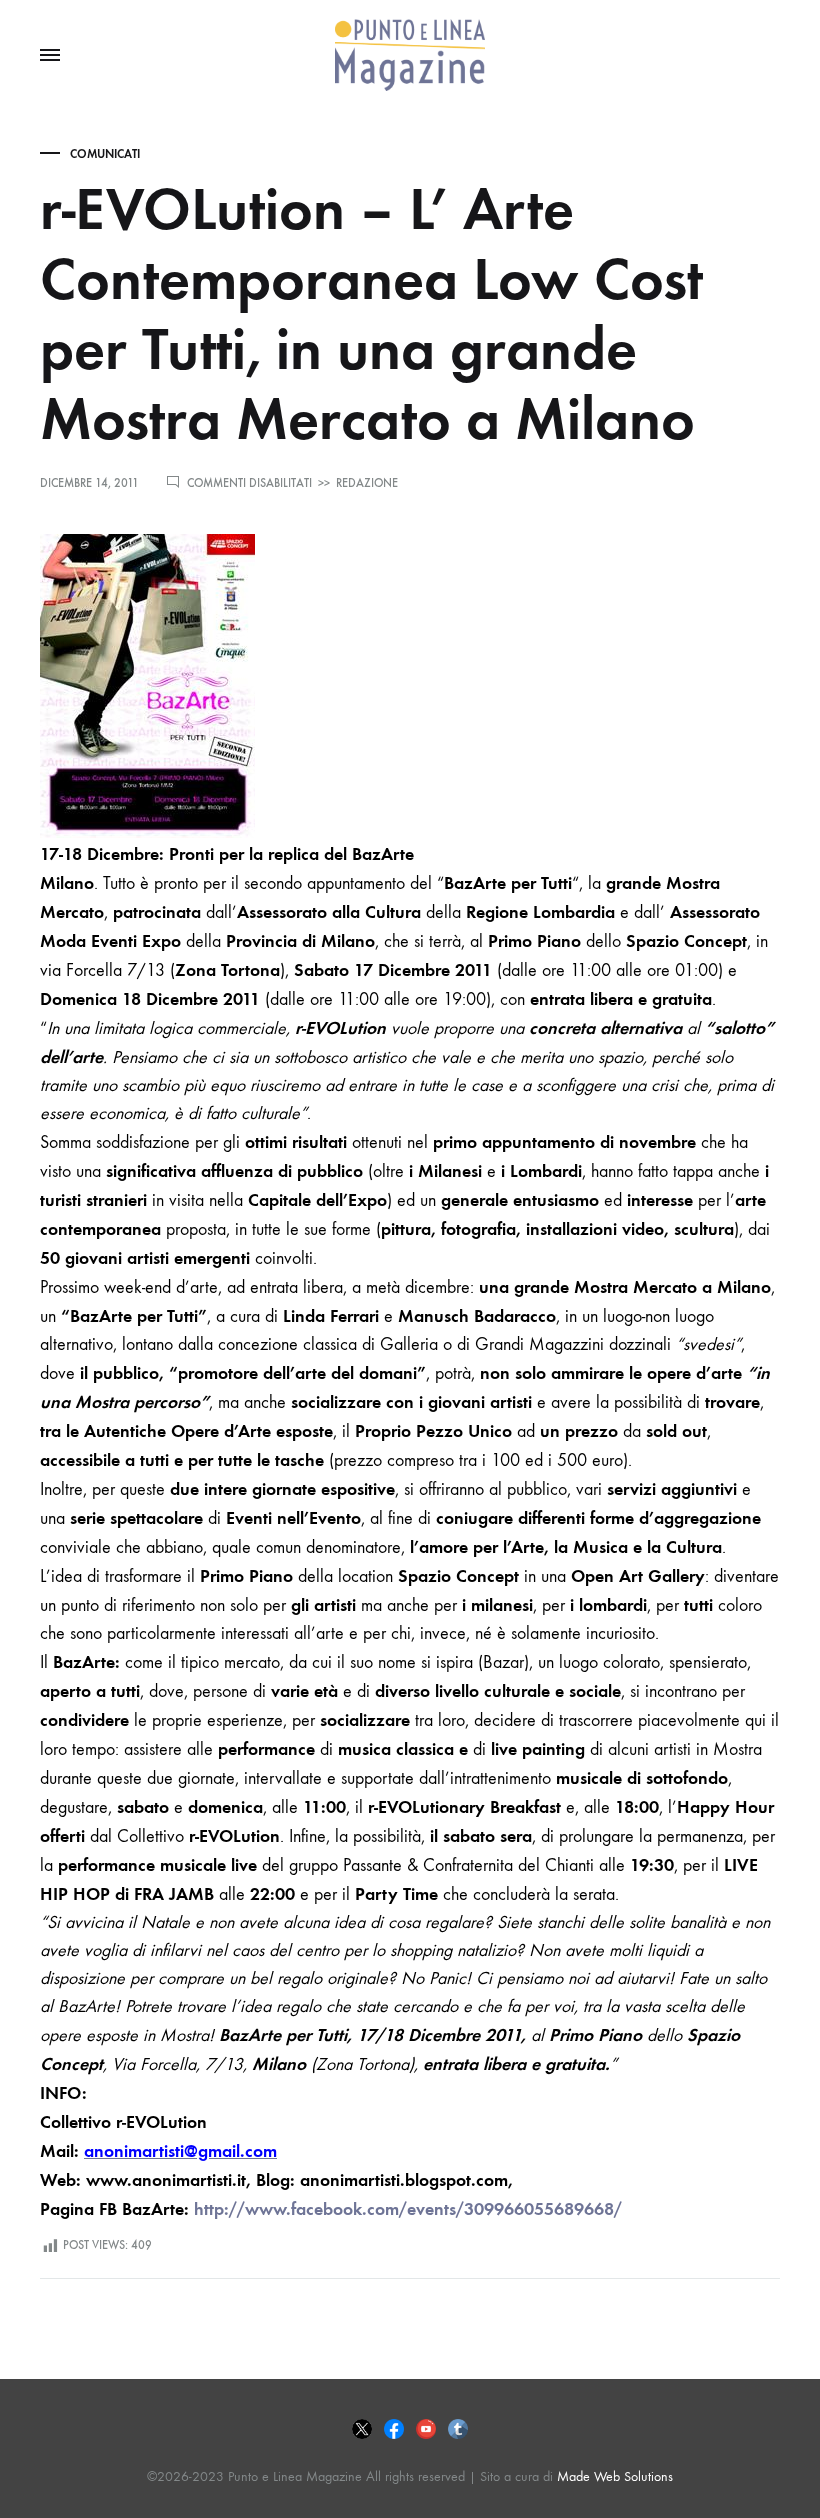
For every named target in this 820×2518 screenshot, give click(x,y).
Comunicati (105, 154)
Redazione (367, 483)
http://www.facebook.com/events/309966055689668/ (408, 2209)
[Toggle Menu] (50, 56)
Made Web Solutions (615, 2476)
